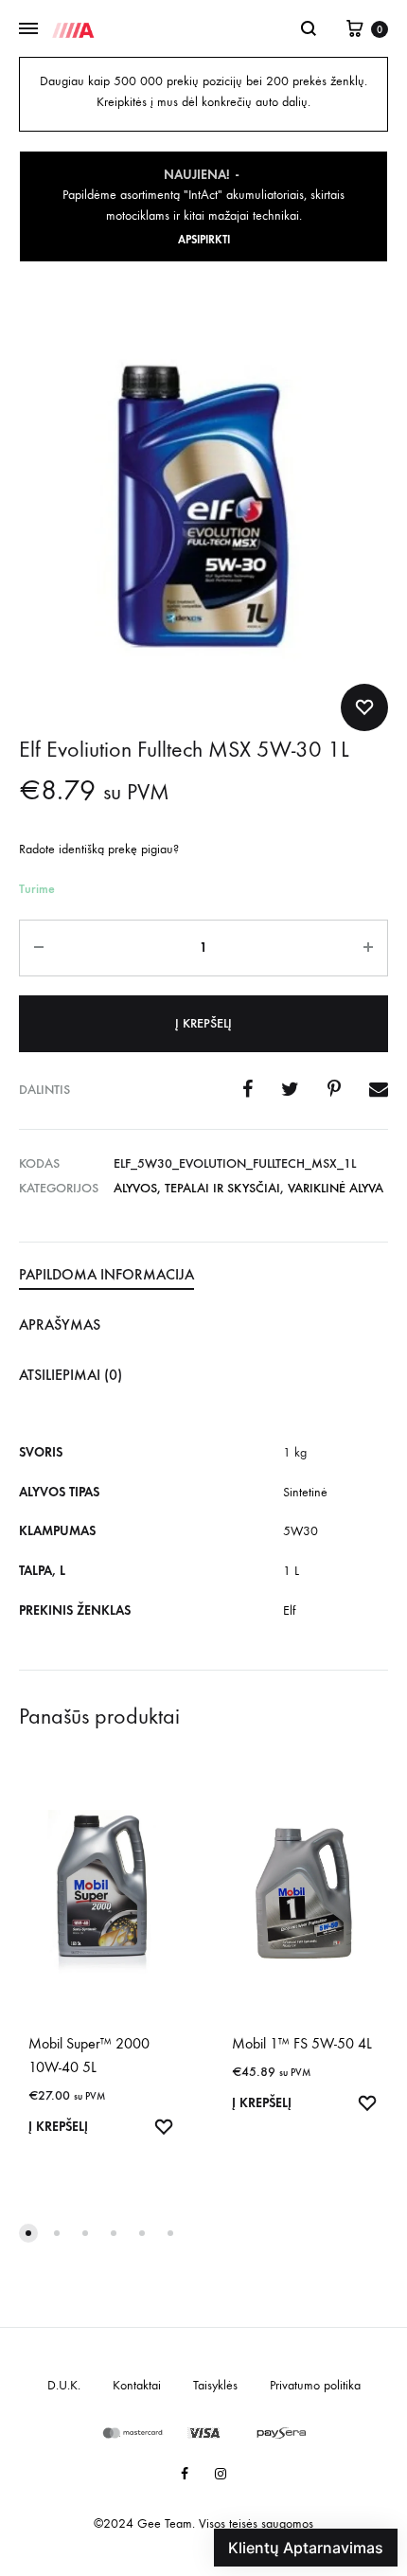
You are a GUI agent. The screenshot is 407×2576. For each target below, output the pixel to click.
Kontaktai (137, 2385)
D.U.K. (64, 2385)
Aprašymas (60, 1324)
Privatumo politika (315, 2385)
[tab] (203, 1276)
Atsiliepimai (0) (71, 1375)
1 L (291, 1571)
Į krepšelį (203, 1023)
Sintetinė (305, 1492)
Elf (289, 1610)
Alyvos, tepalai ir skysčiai (197, 1188)
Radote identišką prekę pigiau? (99, 849)
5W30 (301, 1531)
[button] (28, 2233)
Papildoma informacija (106, 1274)
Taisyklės (215, 2385)
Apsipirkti (204, 240)
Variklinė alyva (336, 1188)
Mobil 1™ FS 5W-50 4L (302, 2043)
